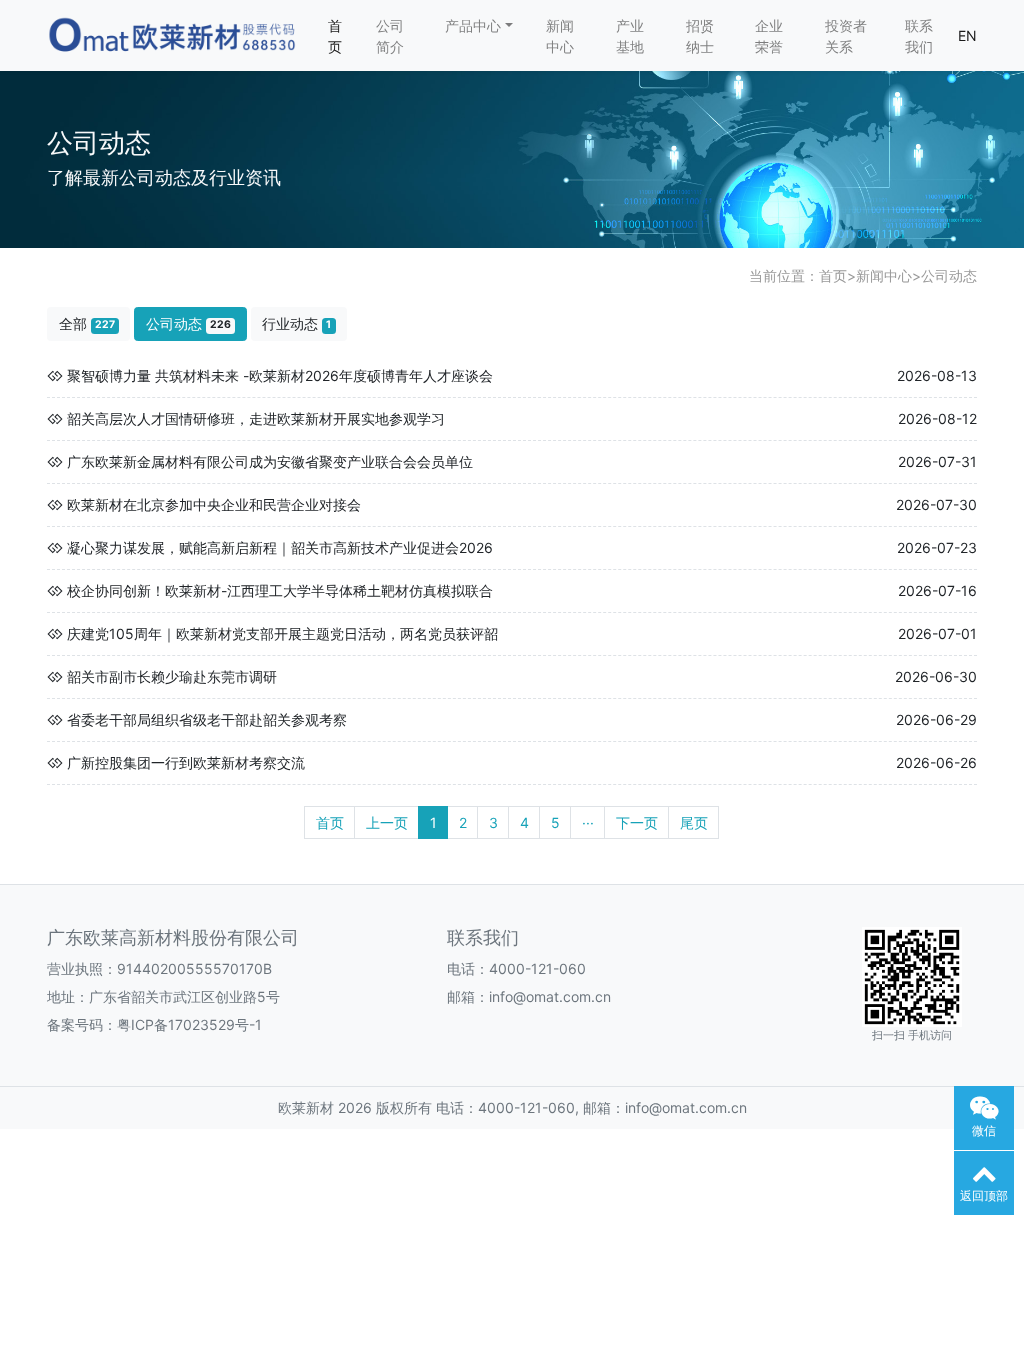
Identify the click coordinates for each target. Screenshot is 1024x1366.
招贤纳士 (700, 36)
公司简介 (390, 36)
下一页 (637, 822)
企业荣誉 (769, 36)
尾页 (694, 822)
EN (967, 35)
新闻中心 (560, 36)
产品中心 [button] (473, 25)
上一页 (387, 822)
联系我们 (919, 36)
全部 (87, 323)
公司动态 (949, 275)
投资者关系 (846, 36)
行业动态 (296, 323)
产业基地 (630, 36)
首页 (335, 36)
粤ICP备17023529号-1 (189, 1024)
